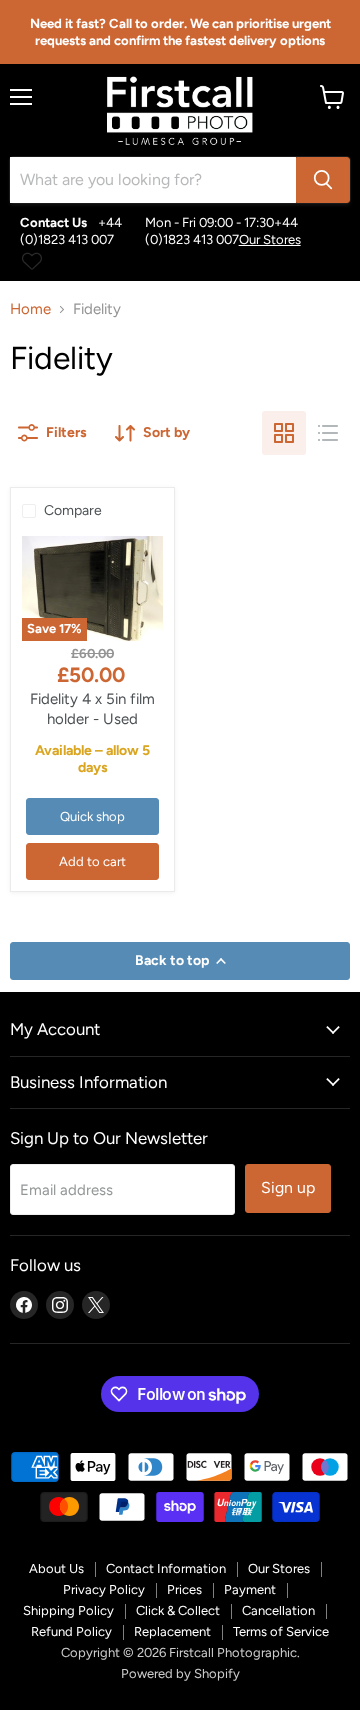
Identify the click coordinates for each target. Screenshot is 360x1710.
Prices (184, 1589)
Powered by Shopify (180, 1673)
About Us (56, 1568)
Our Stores (270, 239)
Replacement (172, 1631)
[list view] (328, 433)
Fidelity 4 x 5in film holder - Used (92, 709)
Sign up (288, 1187)
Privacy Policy (104, 1589)
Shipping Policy (68, 1610)
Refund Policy (71, 1631)
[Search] (323, 180)
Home (30, 309)
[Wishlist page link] (32, 261)
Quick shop (92, 816)
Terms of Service (281, 1631)
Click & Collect (178, 1610)
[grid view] (284, 433)
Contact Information (166, 1568)
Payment (250, 1589)
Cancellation (278, 1610)
